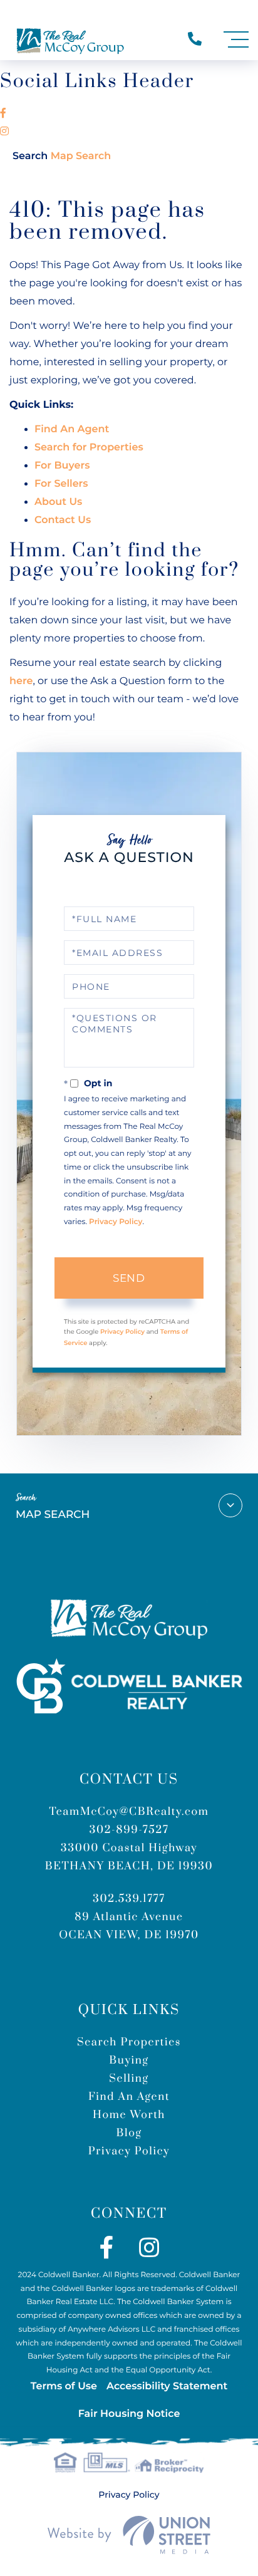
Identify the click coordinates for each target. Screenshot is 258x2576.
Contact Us (63, 520)
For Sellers (61, 484)
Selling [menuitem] (129, 2079)
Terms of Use (64, 2386)
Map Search (62, 156)
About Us (58, 502)
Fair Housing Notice (129, 2414)
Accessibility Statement (167, 2386)
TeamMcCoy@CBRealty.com (129, 1812)
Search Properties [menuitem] (129, 2042)
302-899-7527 (129, 1830)
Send (129, 1278)
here (21, 681)
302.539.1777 (129, 1899)
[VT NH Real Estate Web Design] (129, 2535)
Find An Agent (72, 429)
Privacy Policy (116, 1222)
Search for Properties (89, 448)
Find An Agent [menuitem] (129, 2097)
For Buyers (62, 466)
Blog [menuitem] (129, 2133)
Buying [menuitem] (129, 2060)
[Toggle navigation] (236, 40)
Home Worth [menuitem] (129, 2115)
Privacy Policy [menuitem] (129, 2151)
